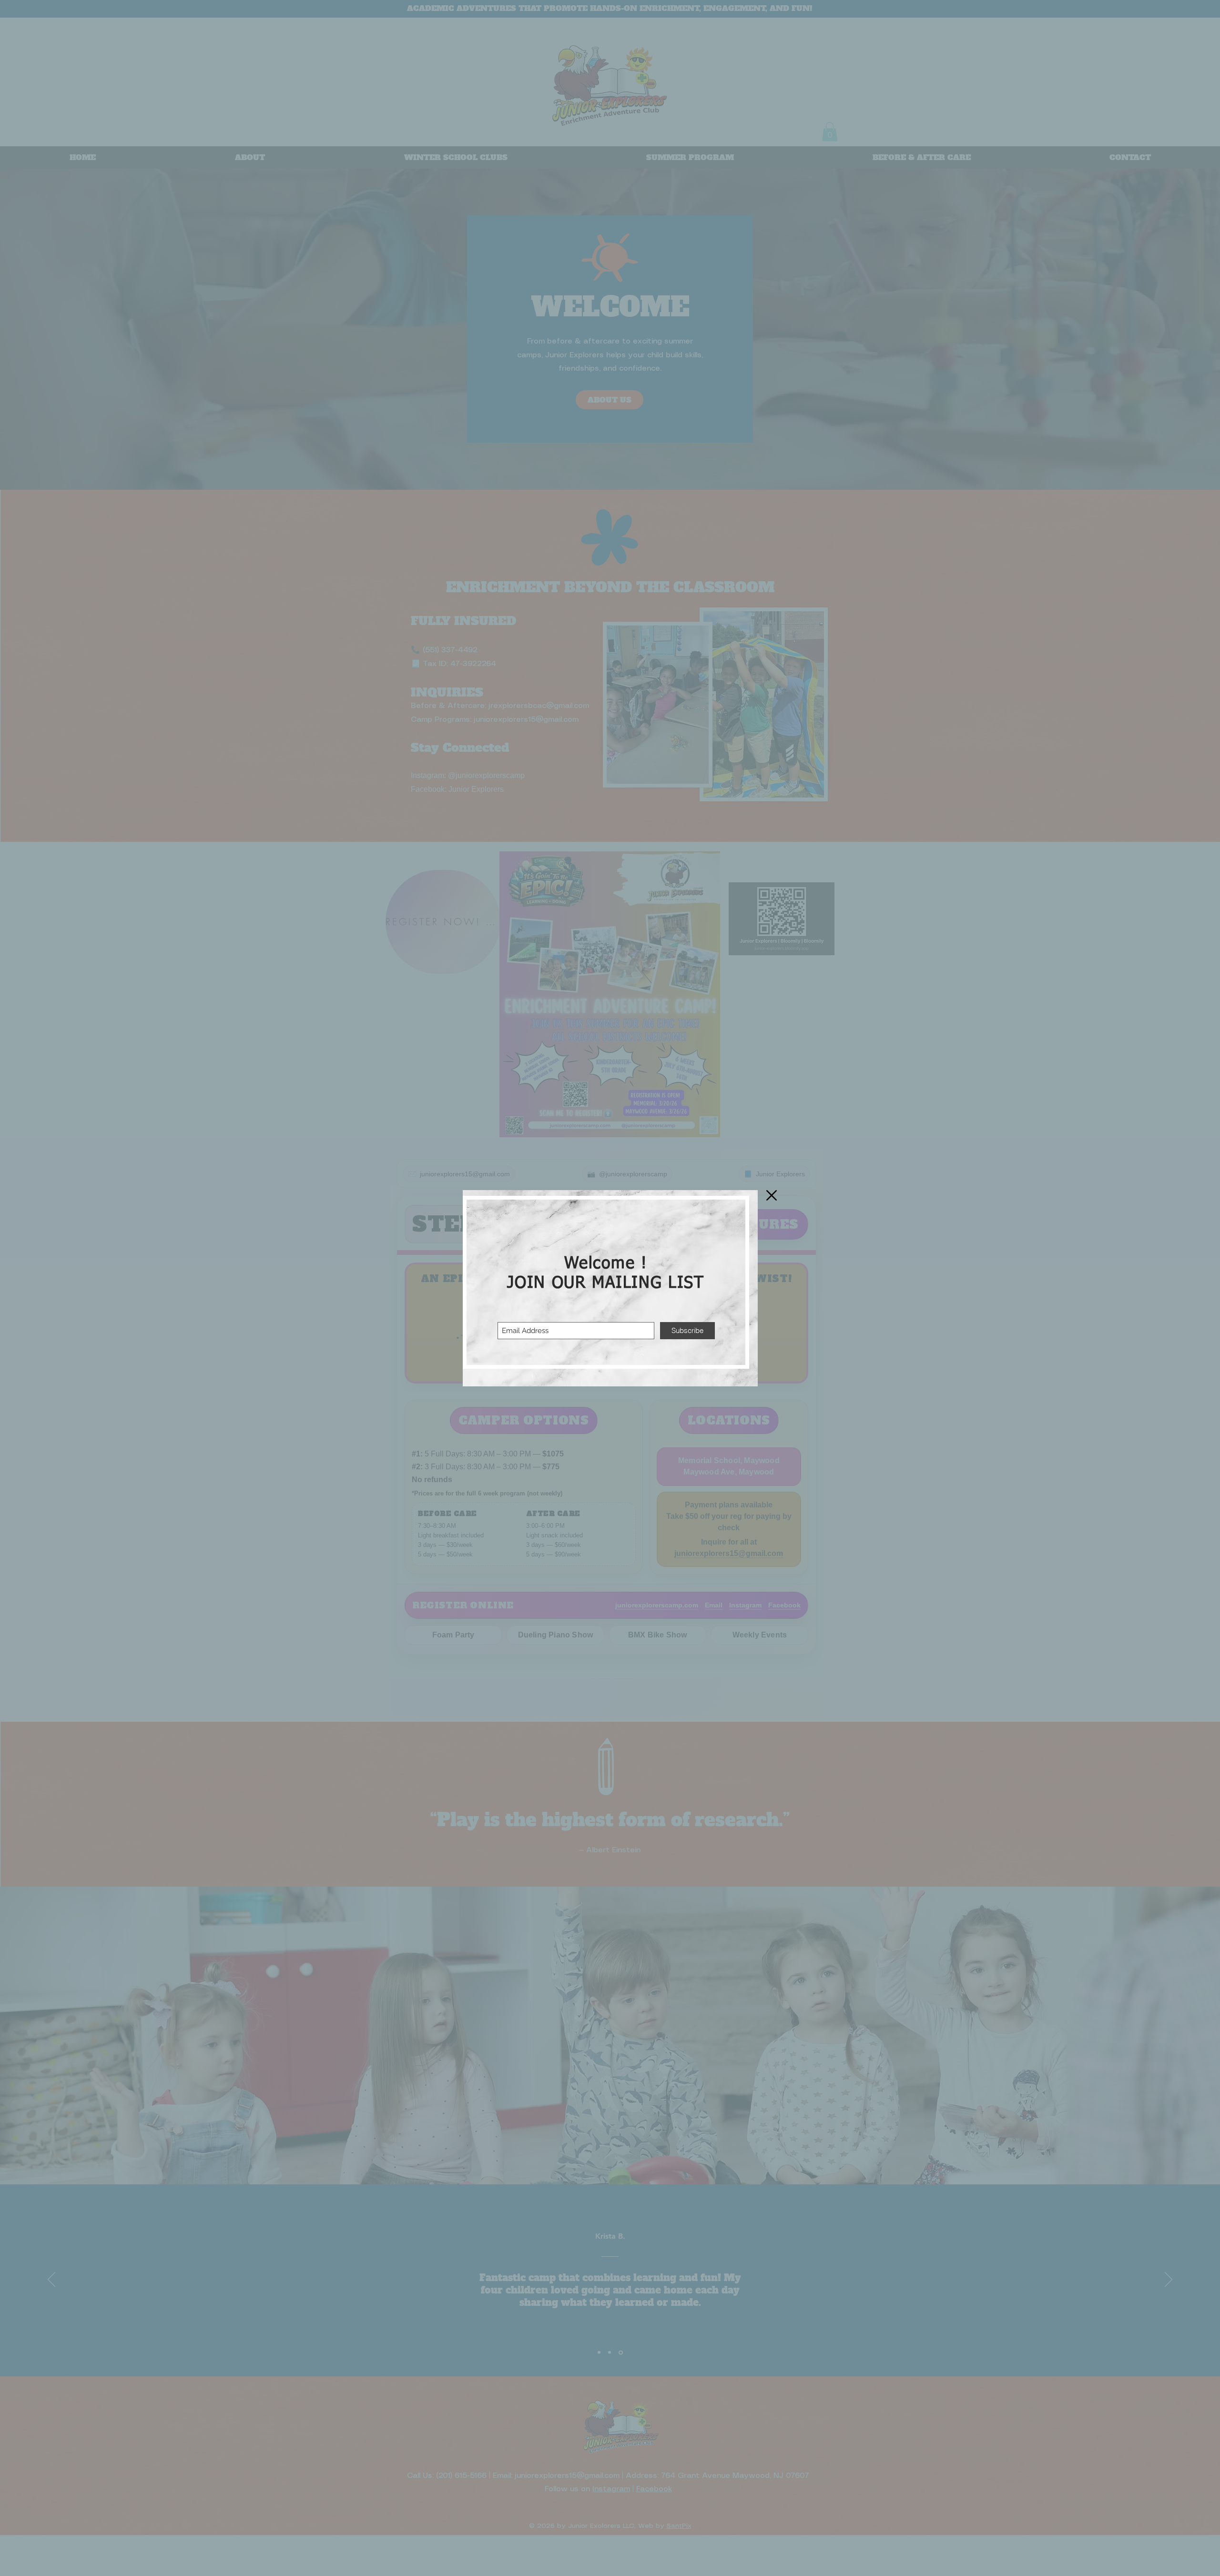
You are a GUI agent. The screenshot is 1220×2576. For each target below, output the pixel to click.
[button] (772, 1195)
